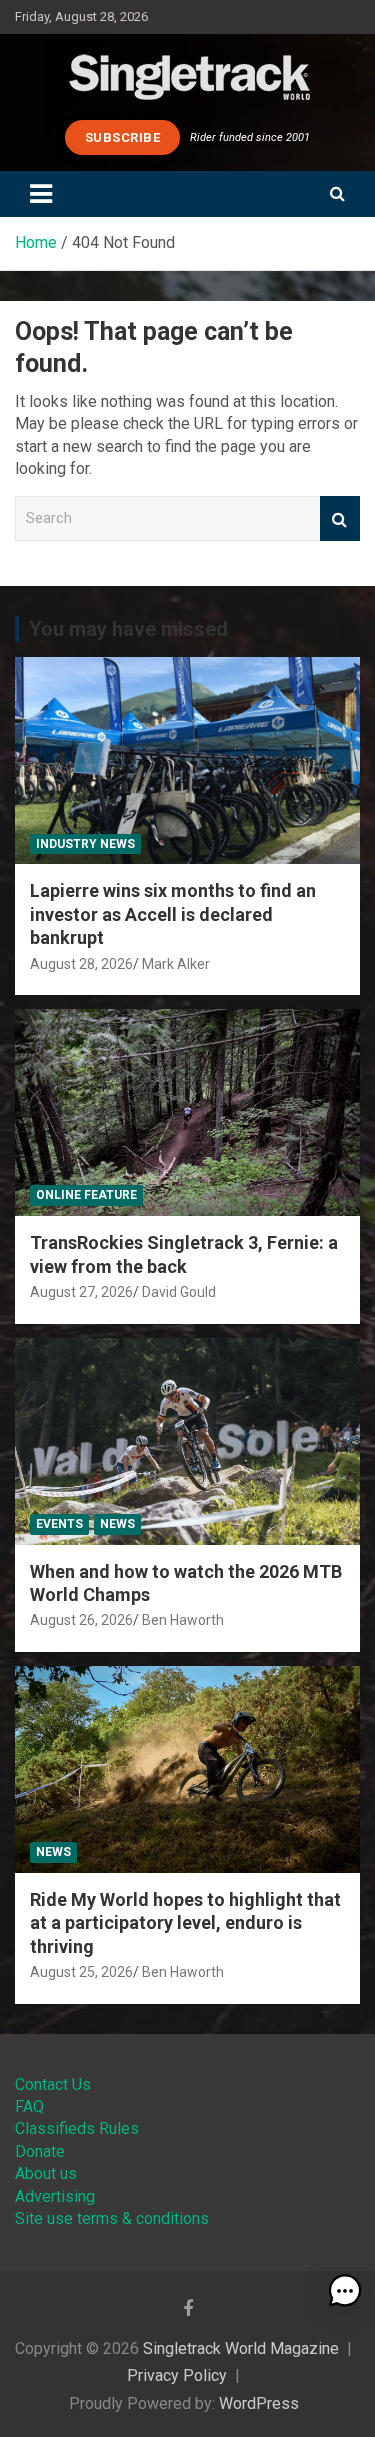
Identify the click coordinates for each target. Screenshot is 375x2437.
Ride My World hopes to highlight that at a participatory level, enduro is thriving (185, 1923)
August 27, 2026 (81, 1292)
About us (46, 2173)
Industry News (85, 844)
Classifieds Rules (77, 2128)
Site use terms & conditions (112, 2218)
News (117, 1524)
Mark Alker (176, 964)
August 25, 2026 (81, 1972)
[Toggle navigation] (41, 194)
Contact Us (53, 2084)
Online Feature (86, 1195)
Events (59, 1524)
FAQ (29, 2106)
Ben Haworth (183, 1620)
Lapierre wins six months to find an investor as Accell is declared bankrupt (173, 914)
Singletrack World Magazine (241, 2348)
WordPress (259, 2403)
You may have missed (128, 629)
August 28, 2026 (81, 964)
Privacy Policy (177, 2375)
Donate (40, 2151)
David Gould (179, 1292)
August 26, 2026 (81, 1620)
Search (340, 518)
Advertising (55, 2196)
